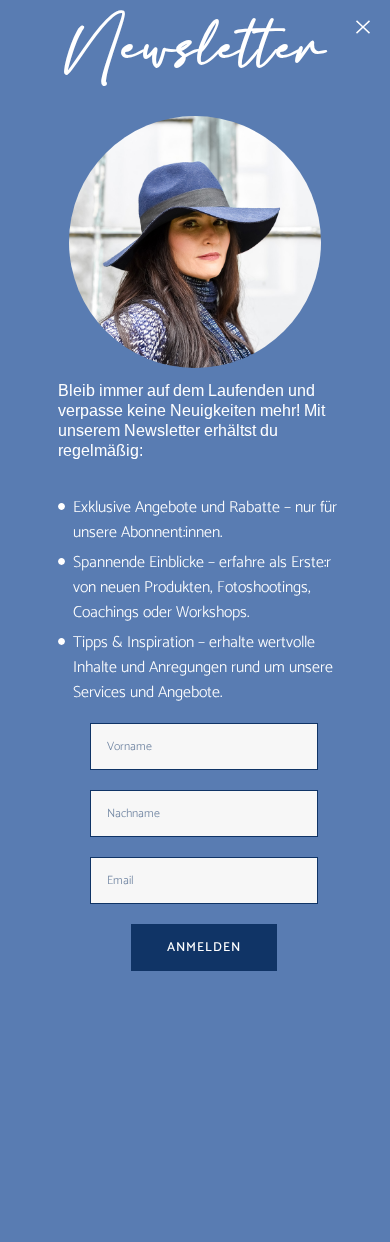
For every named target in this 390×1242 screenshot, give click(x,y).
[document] (195, 621)
